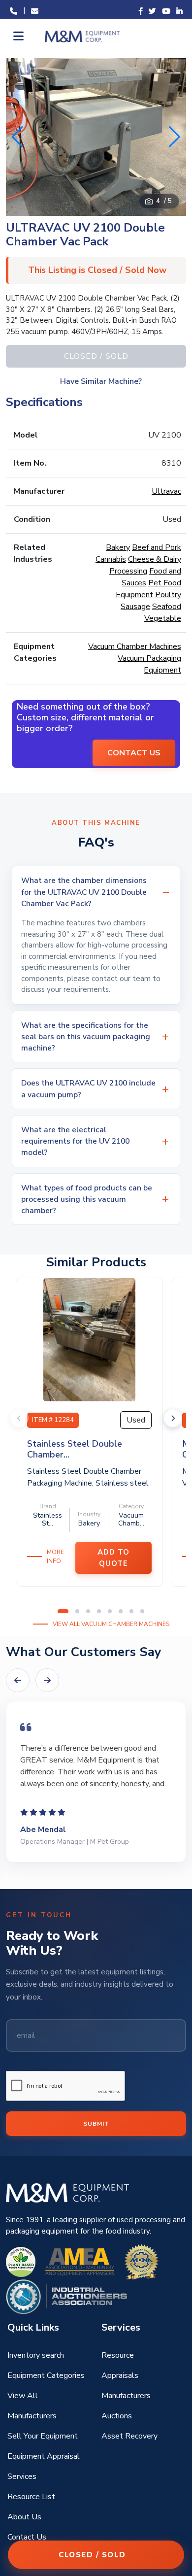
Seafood (167, 607)
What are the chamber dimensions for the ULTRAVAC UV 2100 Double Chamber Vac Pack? (84, 892)
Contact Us (27, 2537)
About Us (24, 2517)
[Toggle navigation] (17, 36)
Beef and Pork (157, 547)
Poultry (168, 595)
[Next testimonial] (47, 1680)
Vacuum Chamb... (131, 1520)
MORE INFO (55, 1557)
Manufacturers (126, 2396)
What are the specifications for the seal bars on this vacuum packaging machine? (86, 1037)
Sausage (135, 607)
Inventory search (36, 2355)
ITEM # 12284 (53, 1420)
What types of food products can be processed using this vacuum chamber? (87, 1199)
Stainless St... (48, 1520)
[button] (175, 137)
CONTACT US (134, 753)
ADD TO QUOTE (113, 1558)
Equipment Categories (46, 2375)
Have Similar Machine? (101, 381)
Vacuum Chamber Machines (135, 646)
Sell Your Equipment (43, 2436)
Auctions (117, 2416)
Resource (118, 2355)
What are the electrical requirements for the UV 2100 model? (75, 1141)
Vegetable (163, 618)
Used (136, 1420)
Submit (96, 2124)
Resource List (31, 2497)
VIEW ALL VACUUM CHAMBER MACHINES (111, 1624)
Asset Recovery (129, 2436)
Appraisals (120, 2375)
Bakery (118, 547)
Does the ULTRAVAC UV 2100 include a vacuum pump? (88, 1088)
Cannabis (111, 559)
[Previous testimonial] (18, 1680)
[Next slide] (173, 1418)
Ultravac (166, 491)
